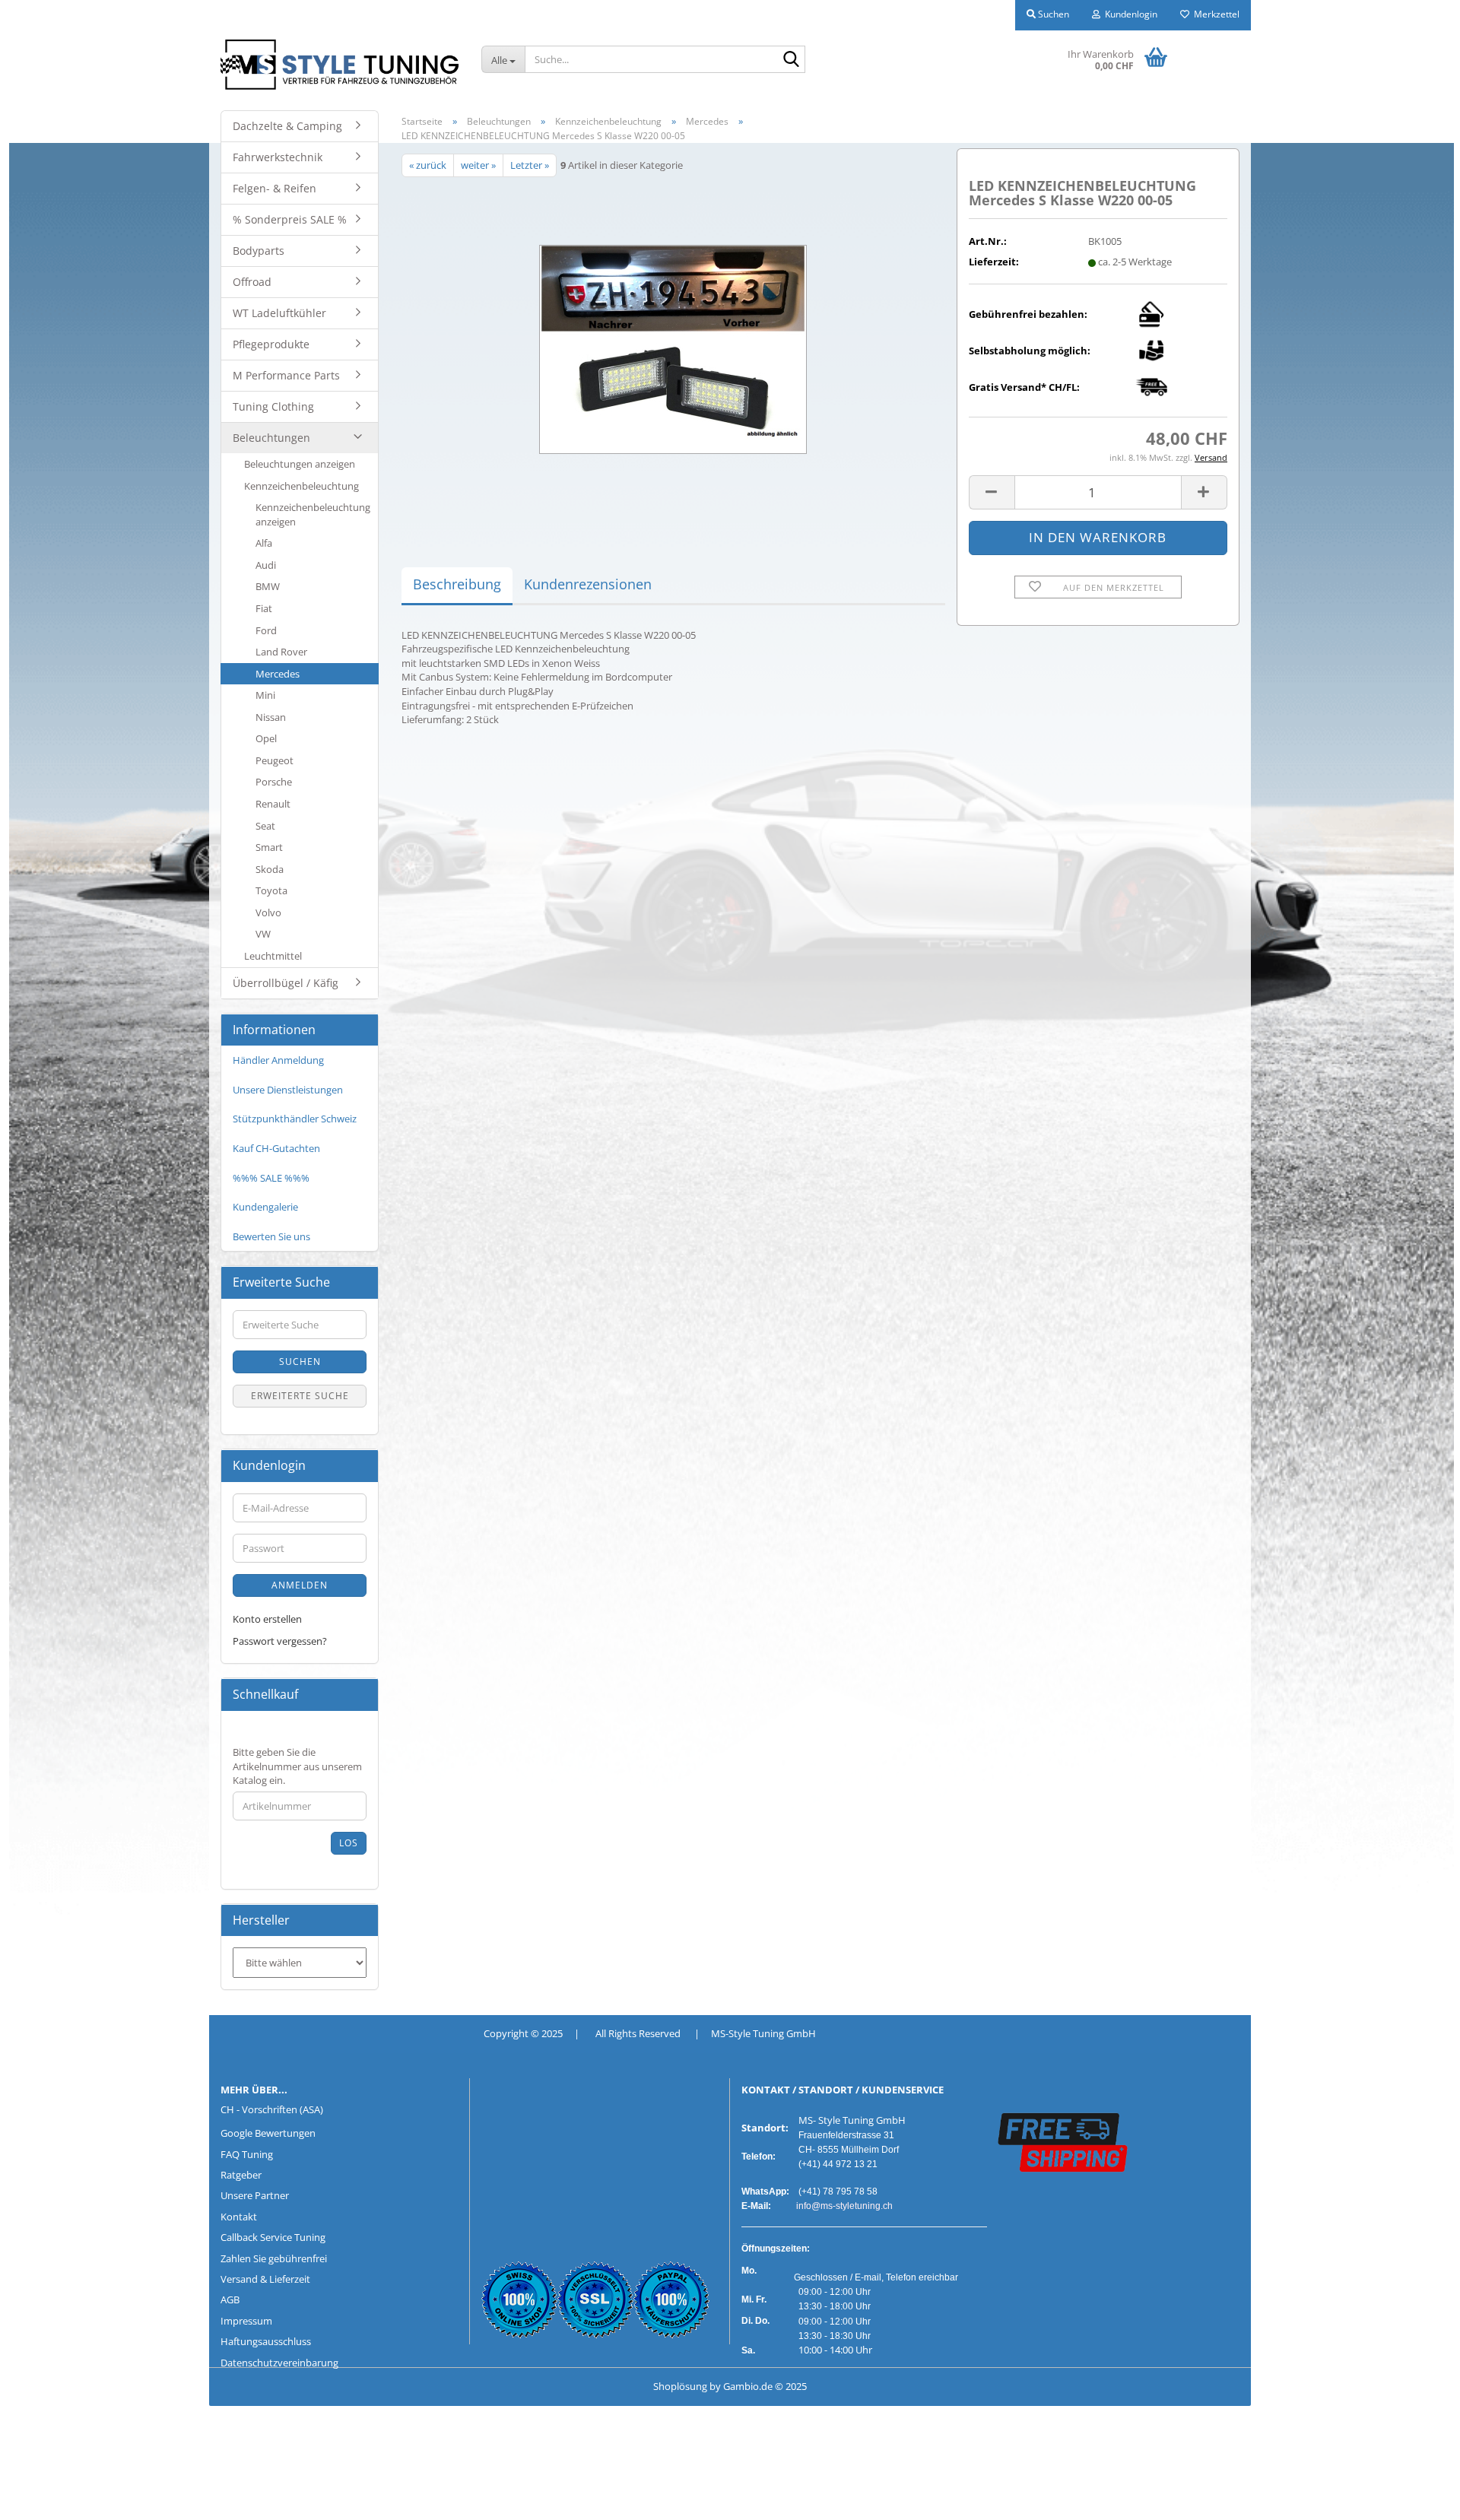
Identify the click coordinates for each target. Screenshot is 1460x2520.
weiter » (478, 165)
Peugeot (275, 760)
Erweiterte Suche (300, 1396)
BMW (268, 586)
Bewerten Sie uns (271, 1236)
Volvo (268, 912)
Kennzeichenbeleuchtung (302, 486)
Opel (266, 738)
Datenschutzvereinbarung (279, 2363)
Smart (269, 847)
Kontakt (239, 2217)
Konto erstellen (267, 1619)
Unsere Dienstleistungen (288, 1090)
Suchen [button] (1052, 14)
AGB (230, 2299)
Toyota (271, 890)
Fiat (264, 608)
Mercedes (278, 674)
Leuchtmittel (273, 956)
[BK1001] (673, 347)
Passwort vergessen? (280, 1641)
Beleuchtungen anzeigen (300, 464)
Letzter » (530, 165)
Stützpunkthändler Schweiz (295, 1119)
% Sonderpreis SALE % (290, 219)
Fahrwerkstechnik (278, 157)
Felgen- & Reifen (275, 188)
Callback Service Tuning (273, 2237)
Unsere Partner (255, 2195)
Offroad (252, 282)
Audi (266, 565)
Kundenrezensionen (588, 584)
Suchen (300, 1362)
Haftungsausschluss (266, 2341)
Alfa (264, 543)
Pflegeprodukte (271, 344)
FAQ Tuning (247, 2154)
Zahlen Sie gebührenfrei (274, 2258)
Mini (265, 695)
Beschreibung (457, 584)
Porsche (274, 782)
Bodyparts (259, 251)
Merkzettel (1214, 14)
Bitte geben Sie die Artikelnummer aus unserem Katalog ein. (297, 1766)
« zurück (428, 165)
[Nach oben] (42, 2497)
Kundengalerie (265, 1207)
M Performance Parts (286, 375)
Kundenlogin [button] (1129, 14)
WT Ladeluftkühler (279, 313)
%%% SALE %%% (271, 1178)
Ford (266, 630)
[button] (992, 492)
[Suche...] (791, 60)
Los (349, 1843)
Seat (265, 826)
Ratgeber (241, 2175)
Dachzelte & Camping (287, 126)
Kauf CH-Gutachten (276, 1148)
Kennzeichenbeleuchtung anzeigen (313, 514)
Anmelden (300, 1585)
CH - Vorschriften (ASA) (272, 2109)
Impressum (246, 2321)
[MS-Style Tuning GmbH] (340, 65)
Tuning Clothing (273, 406)
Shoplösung (680, 2386)
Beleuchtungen (271, 438)
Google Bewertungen (268, 2133)
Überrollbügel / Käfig (286, 983)
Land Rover (281, 652)
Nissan (271, 717)
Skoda (270, 869)
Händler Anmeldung (278, 1060)
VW (263, 934)
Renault (273, 804)
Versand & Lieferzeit (265, 2279)
